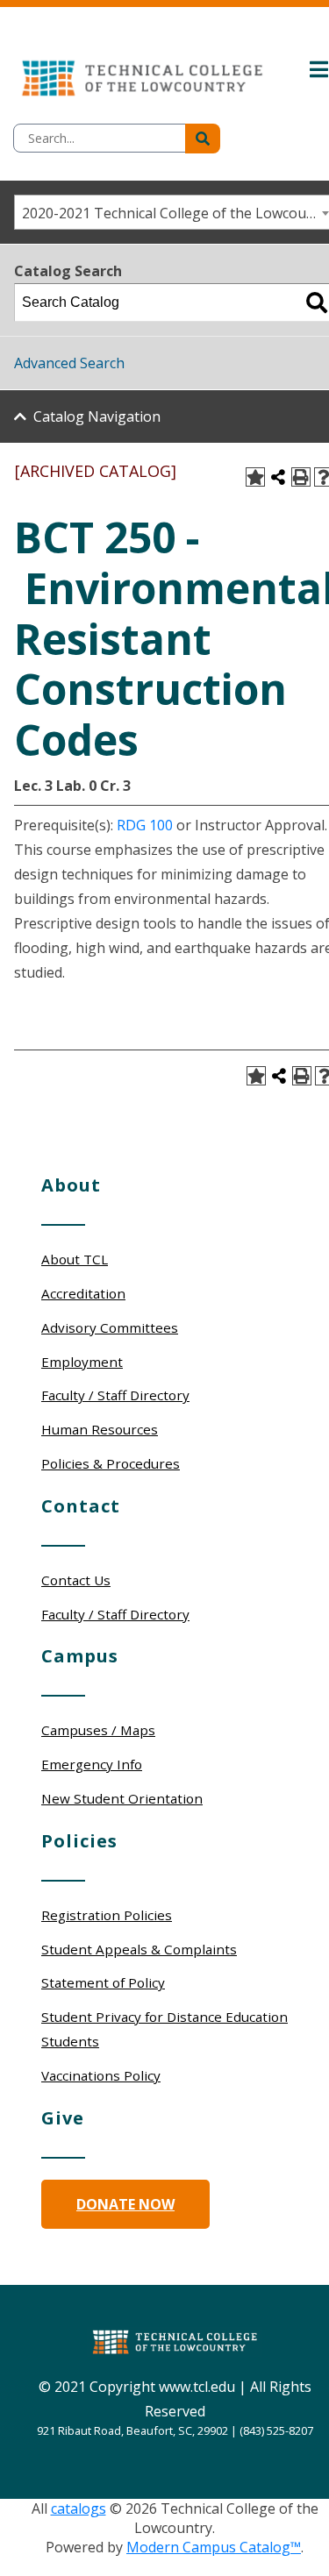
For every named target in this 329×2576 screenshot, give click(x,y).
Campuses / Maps (98, 1730)
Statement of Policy (103, 1982)
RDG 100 (145, 825)
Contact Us (76, 1580)
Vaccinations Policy (101, 2075)
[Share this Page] (278, 477)
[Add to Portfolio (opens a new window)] (255, 477)
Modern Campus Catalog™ (214, 2547)
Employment (82, 1362)
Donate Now (125, 2204)
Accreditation (83, 1293)
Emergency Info (92, 1764)
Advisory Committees (110, 1327)
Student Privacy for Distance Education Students (164, 2029)
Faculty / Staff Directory (115, 1395)
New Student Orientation (122, 1798)
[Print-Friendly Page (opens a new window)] (301, 477)
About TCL (75, 1259)
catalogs (79, 2508)
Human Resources (100, 1429)
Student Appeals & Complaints (139, 1949)
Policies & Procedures (111, 1463)
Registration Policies (107, 1915)
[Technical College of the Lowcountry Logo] (142, 74)
